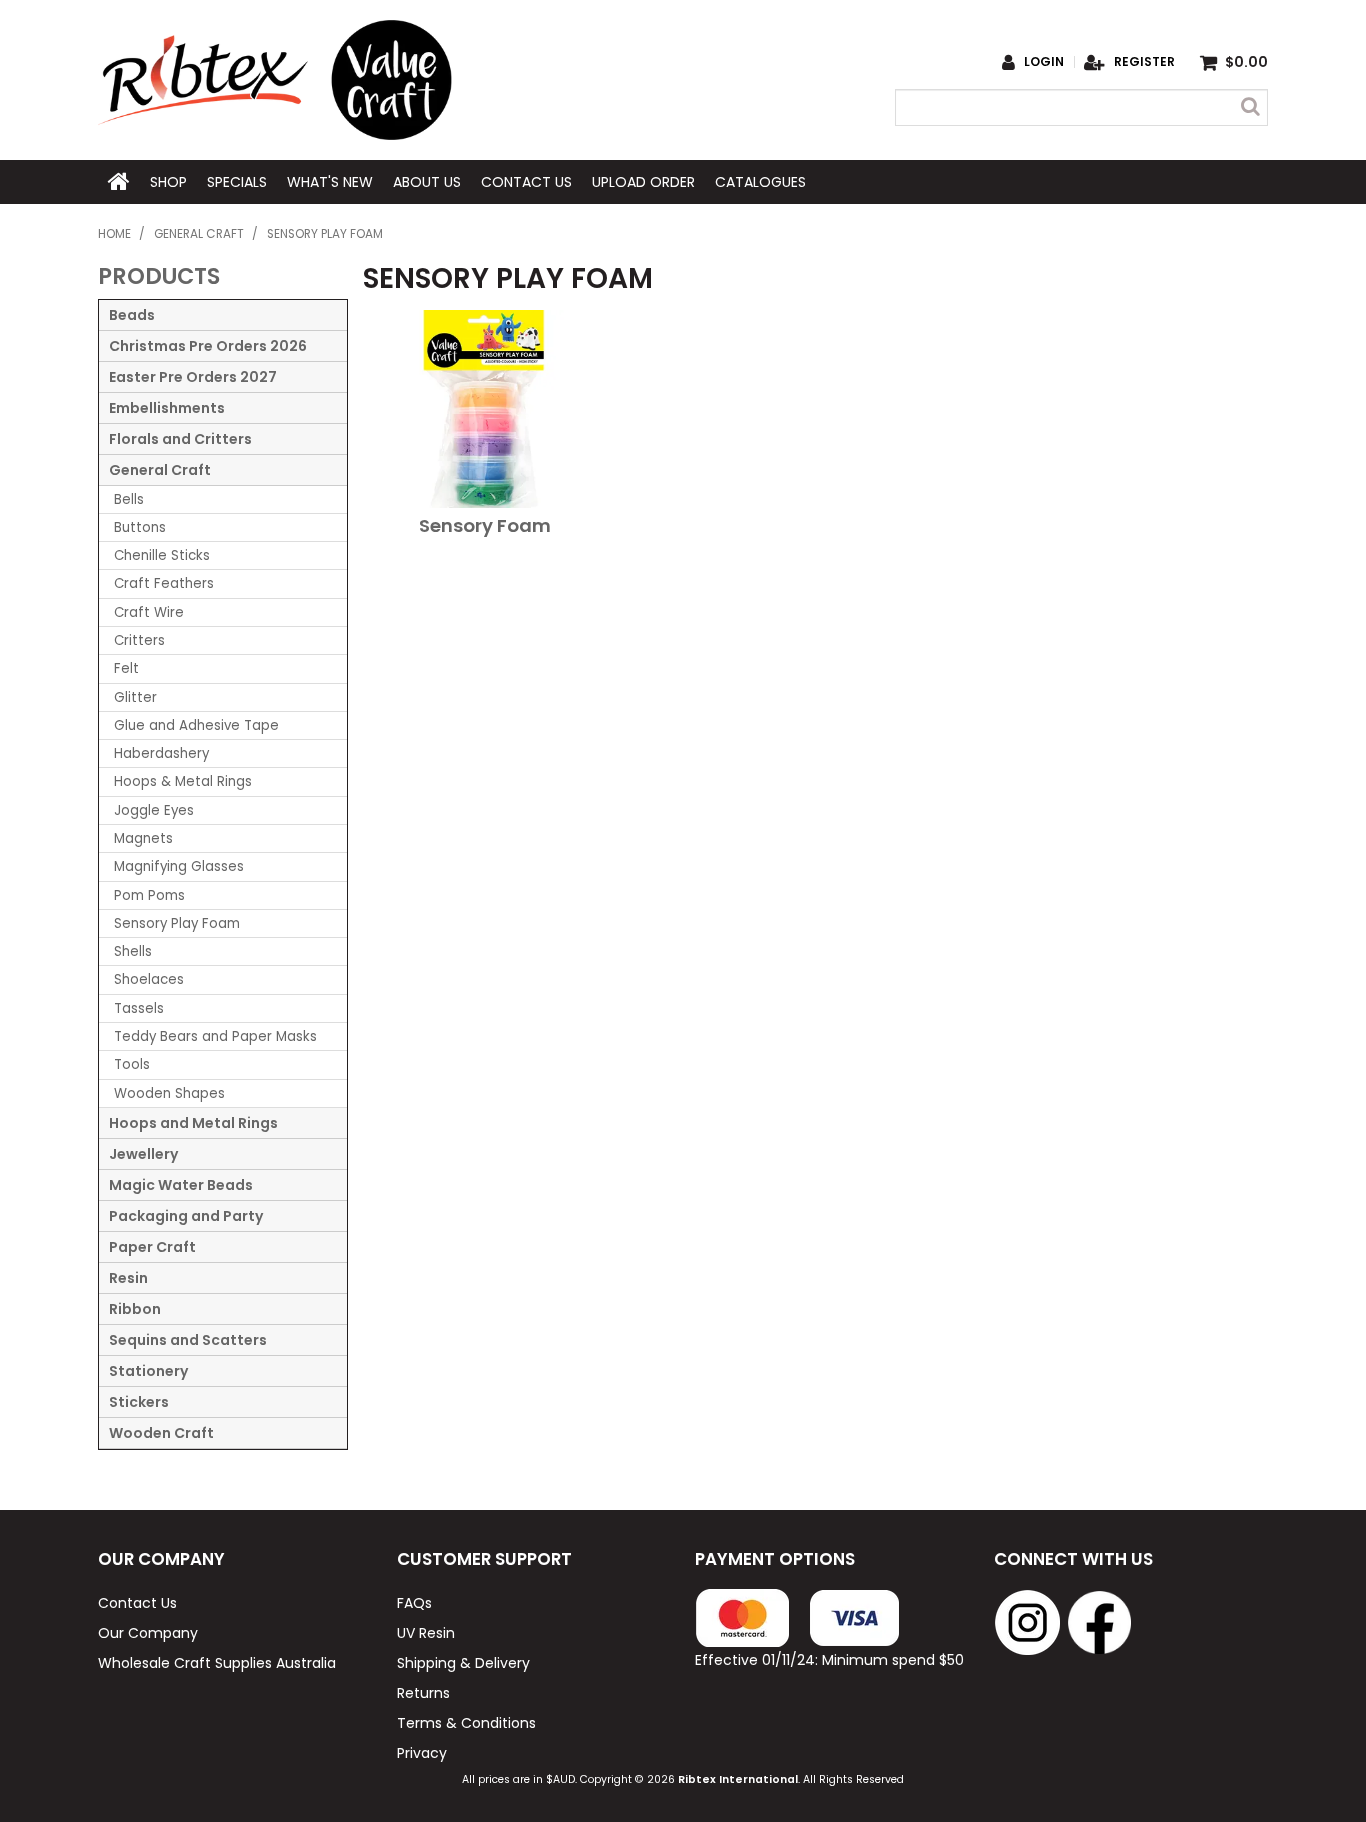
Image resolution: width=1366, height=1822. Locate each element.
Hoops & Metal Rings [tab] (183, 781)
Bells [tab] (129, 499)
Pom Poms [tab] (149, 895)
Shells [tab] (133, 951)
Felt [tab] (126, 668)
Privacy (422, 1753)
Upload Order (643, 182)
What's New (330, 182)
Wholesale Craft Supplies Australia (217, 1663)
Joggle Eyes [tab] (154, 810)
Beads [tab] (132, 315)
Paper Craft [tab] (152, 1247)
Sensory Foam (485, 525)
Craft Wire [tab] (149, 612)
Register (1144, 62)
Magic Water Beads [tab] (181, 1185)
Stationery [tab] (148, 1371)
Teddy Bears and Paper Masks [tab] (215, 1036)
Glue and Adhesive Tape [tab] (196, 725)
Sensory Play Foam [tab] (177, 923)
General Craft (199, 234)
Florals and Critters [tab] (180, 439)
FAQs (414, 1603)
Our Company (148, 1633)
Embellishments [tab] (167, 408)
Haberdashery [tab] (161, 753)
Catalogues (760, 182)
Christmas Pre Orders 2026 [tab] (208, 346)
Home (119, 182)
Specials (237, 182)
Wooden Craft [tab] (161, 1433)
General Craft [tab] (160, 470)
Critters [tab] (139, 640)
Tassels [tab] (139, 1008)
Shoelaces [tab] (149, 979)
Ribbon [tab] (135, 1309)
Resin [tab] (128, 1278)
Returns (423, 1693)
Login (1044, 62)
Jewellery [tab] (143, 1154)
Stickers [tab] (139, 1402)
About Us (427, 182)
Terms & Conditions (466, 1723)
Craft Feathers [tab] (164, 583)
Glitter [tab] (135, 697)
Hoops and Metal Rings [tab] (193, 1123)
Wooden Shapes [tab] (169, 1093)
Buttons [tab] (140, 527)
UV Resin (426, 1633)
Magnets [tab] (143, 838)
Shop (168, 182)
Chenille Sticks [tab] (162, 555)
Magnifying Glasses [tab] (179, 866)
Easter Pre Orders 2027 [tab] (193, 377)
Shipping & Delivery (463, 1663)
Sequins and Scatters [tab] (188, 1340)
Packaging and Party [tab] (186, 1216)
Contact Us (526, 182)
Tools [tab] (132, 1064)
